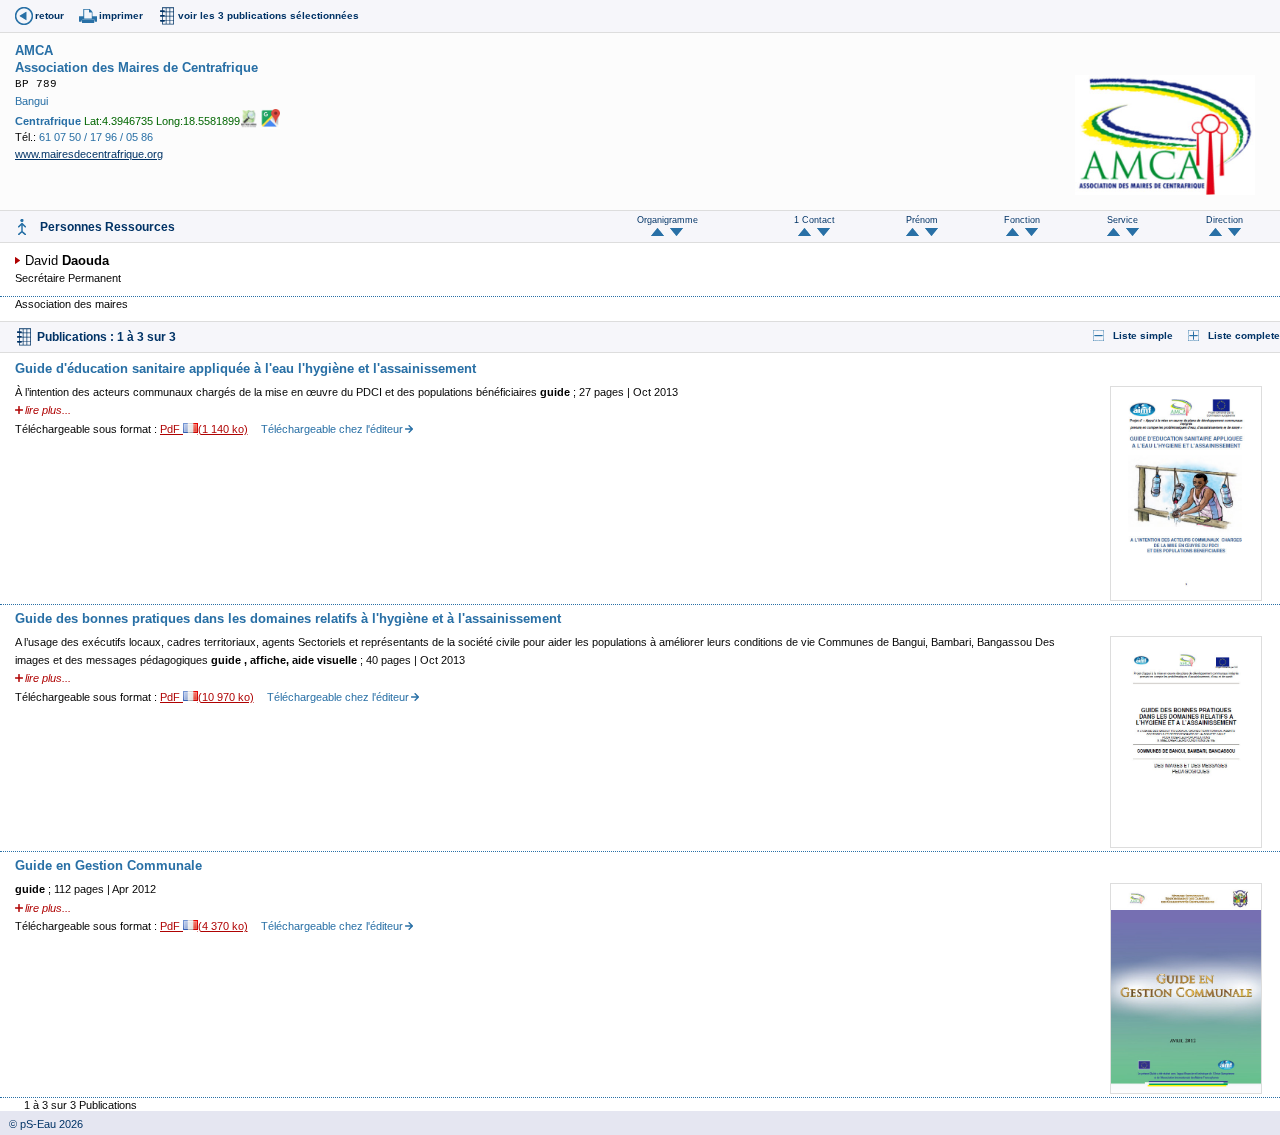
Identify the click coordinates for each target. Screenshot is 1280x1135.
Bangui (31, 101)
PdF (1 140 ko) (204, 429)
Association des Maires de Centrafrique (136, 67)
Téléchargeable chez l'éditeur (332, 429)
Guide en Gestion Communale (108, 865)
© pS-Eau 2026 (41, 1124)
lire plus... (48, 410)
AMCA (34, 50)
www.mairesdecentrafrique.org (89, 154)
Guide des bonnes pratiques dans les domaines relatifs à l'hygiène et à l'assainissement (288, 618)
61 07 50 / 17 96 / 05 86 (96, 137)
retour (49, 15)
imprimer (121, 15)
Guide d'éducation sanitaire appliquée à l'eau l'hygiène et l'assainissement (245, 368)
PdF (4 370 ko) (204, 926)
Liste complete (1244, 335)
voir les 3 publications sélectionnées (268, 15)
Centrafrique (48, 121)
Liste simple (1143, 335)
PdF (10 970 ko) (207, 697)
